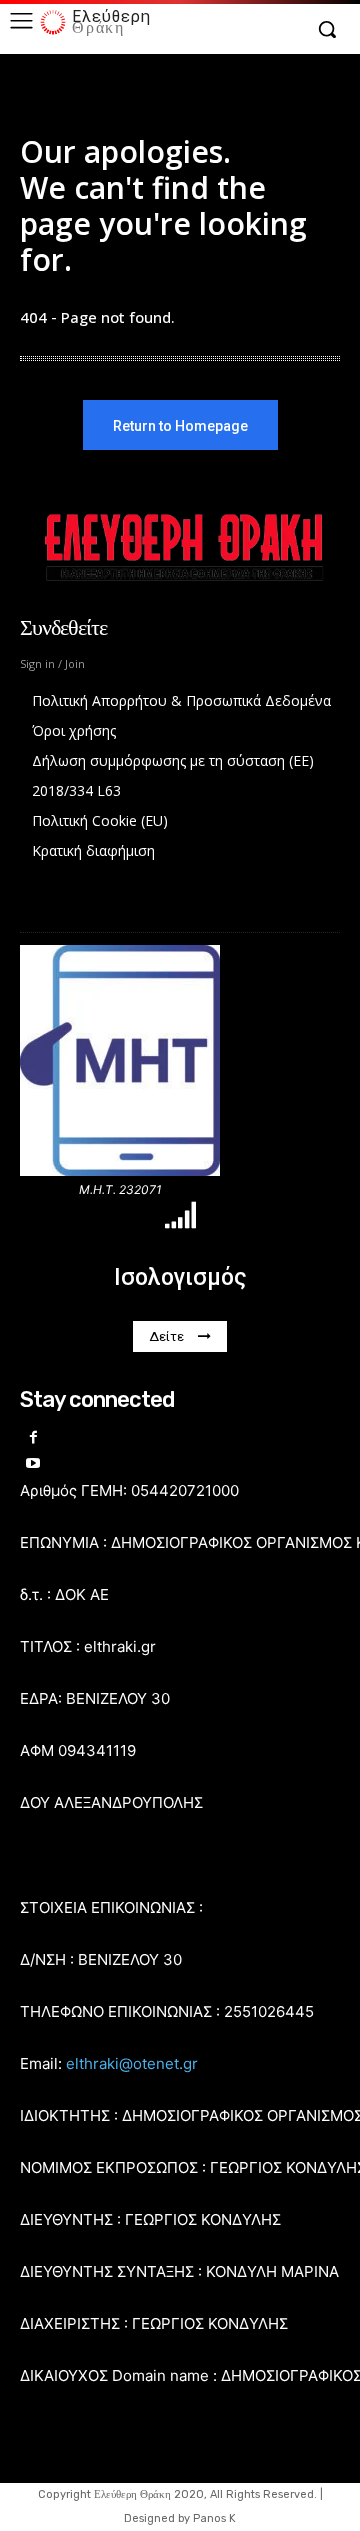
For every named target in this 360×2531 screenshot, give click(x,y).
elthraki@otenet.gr (132, 2063)
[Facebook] (33, 1438)
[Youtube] (33, 1464)
